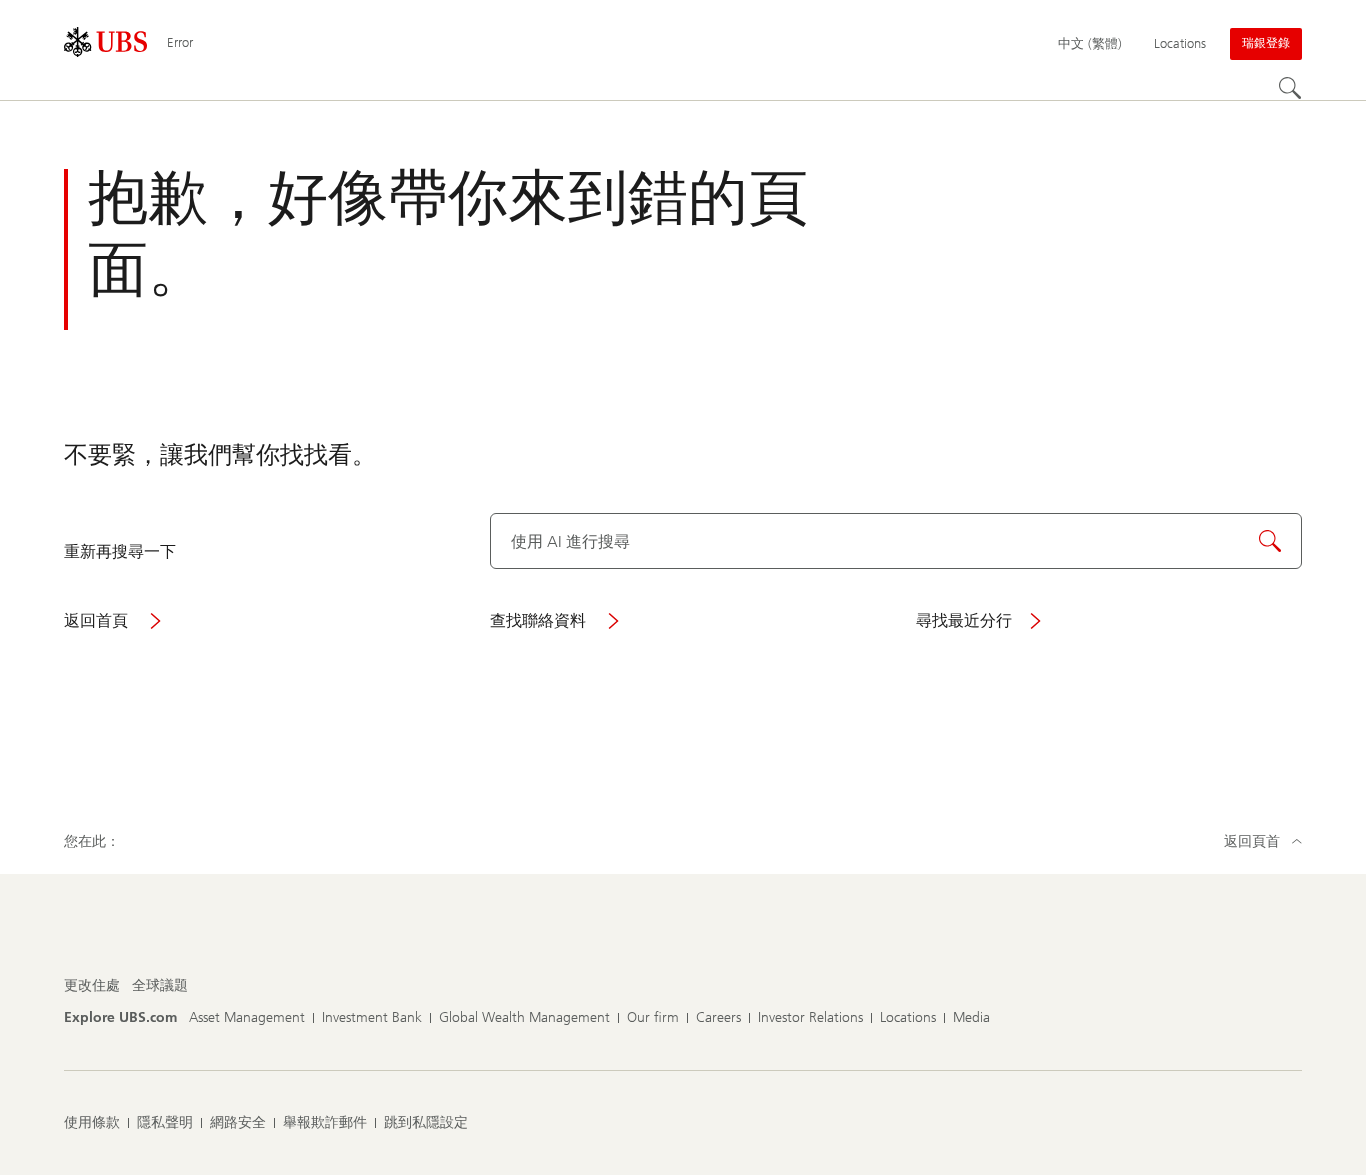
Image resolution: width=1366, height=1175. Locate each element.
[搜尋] (1290, 88)
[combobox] (896, 541)
